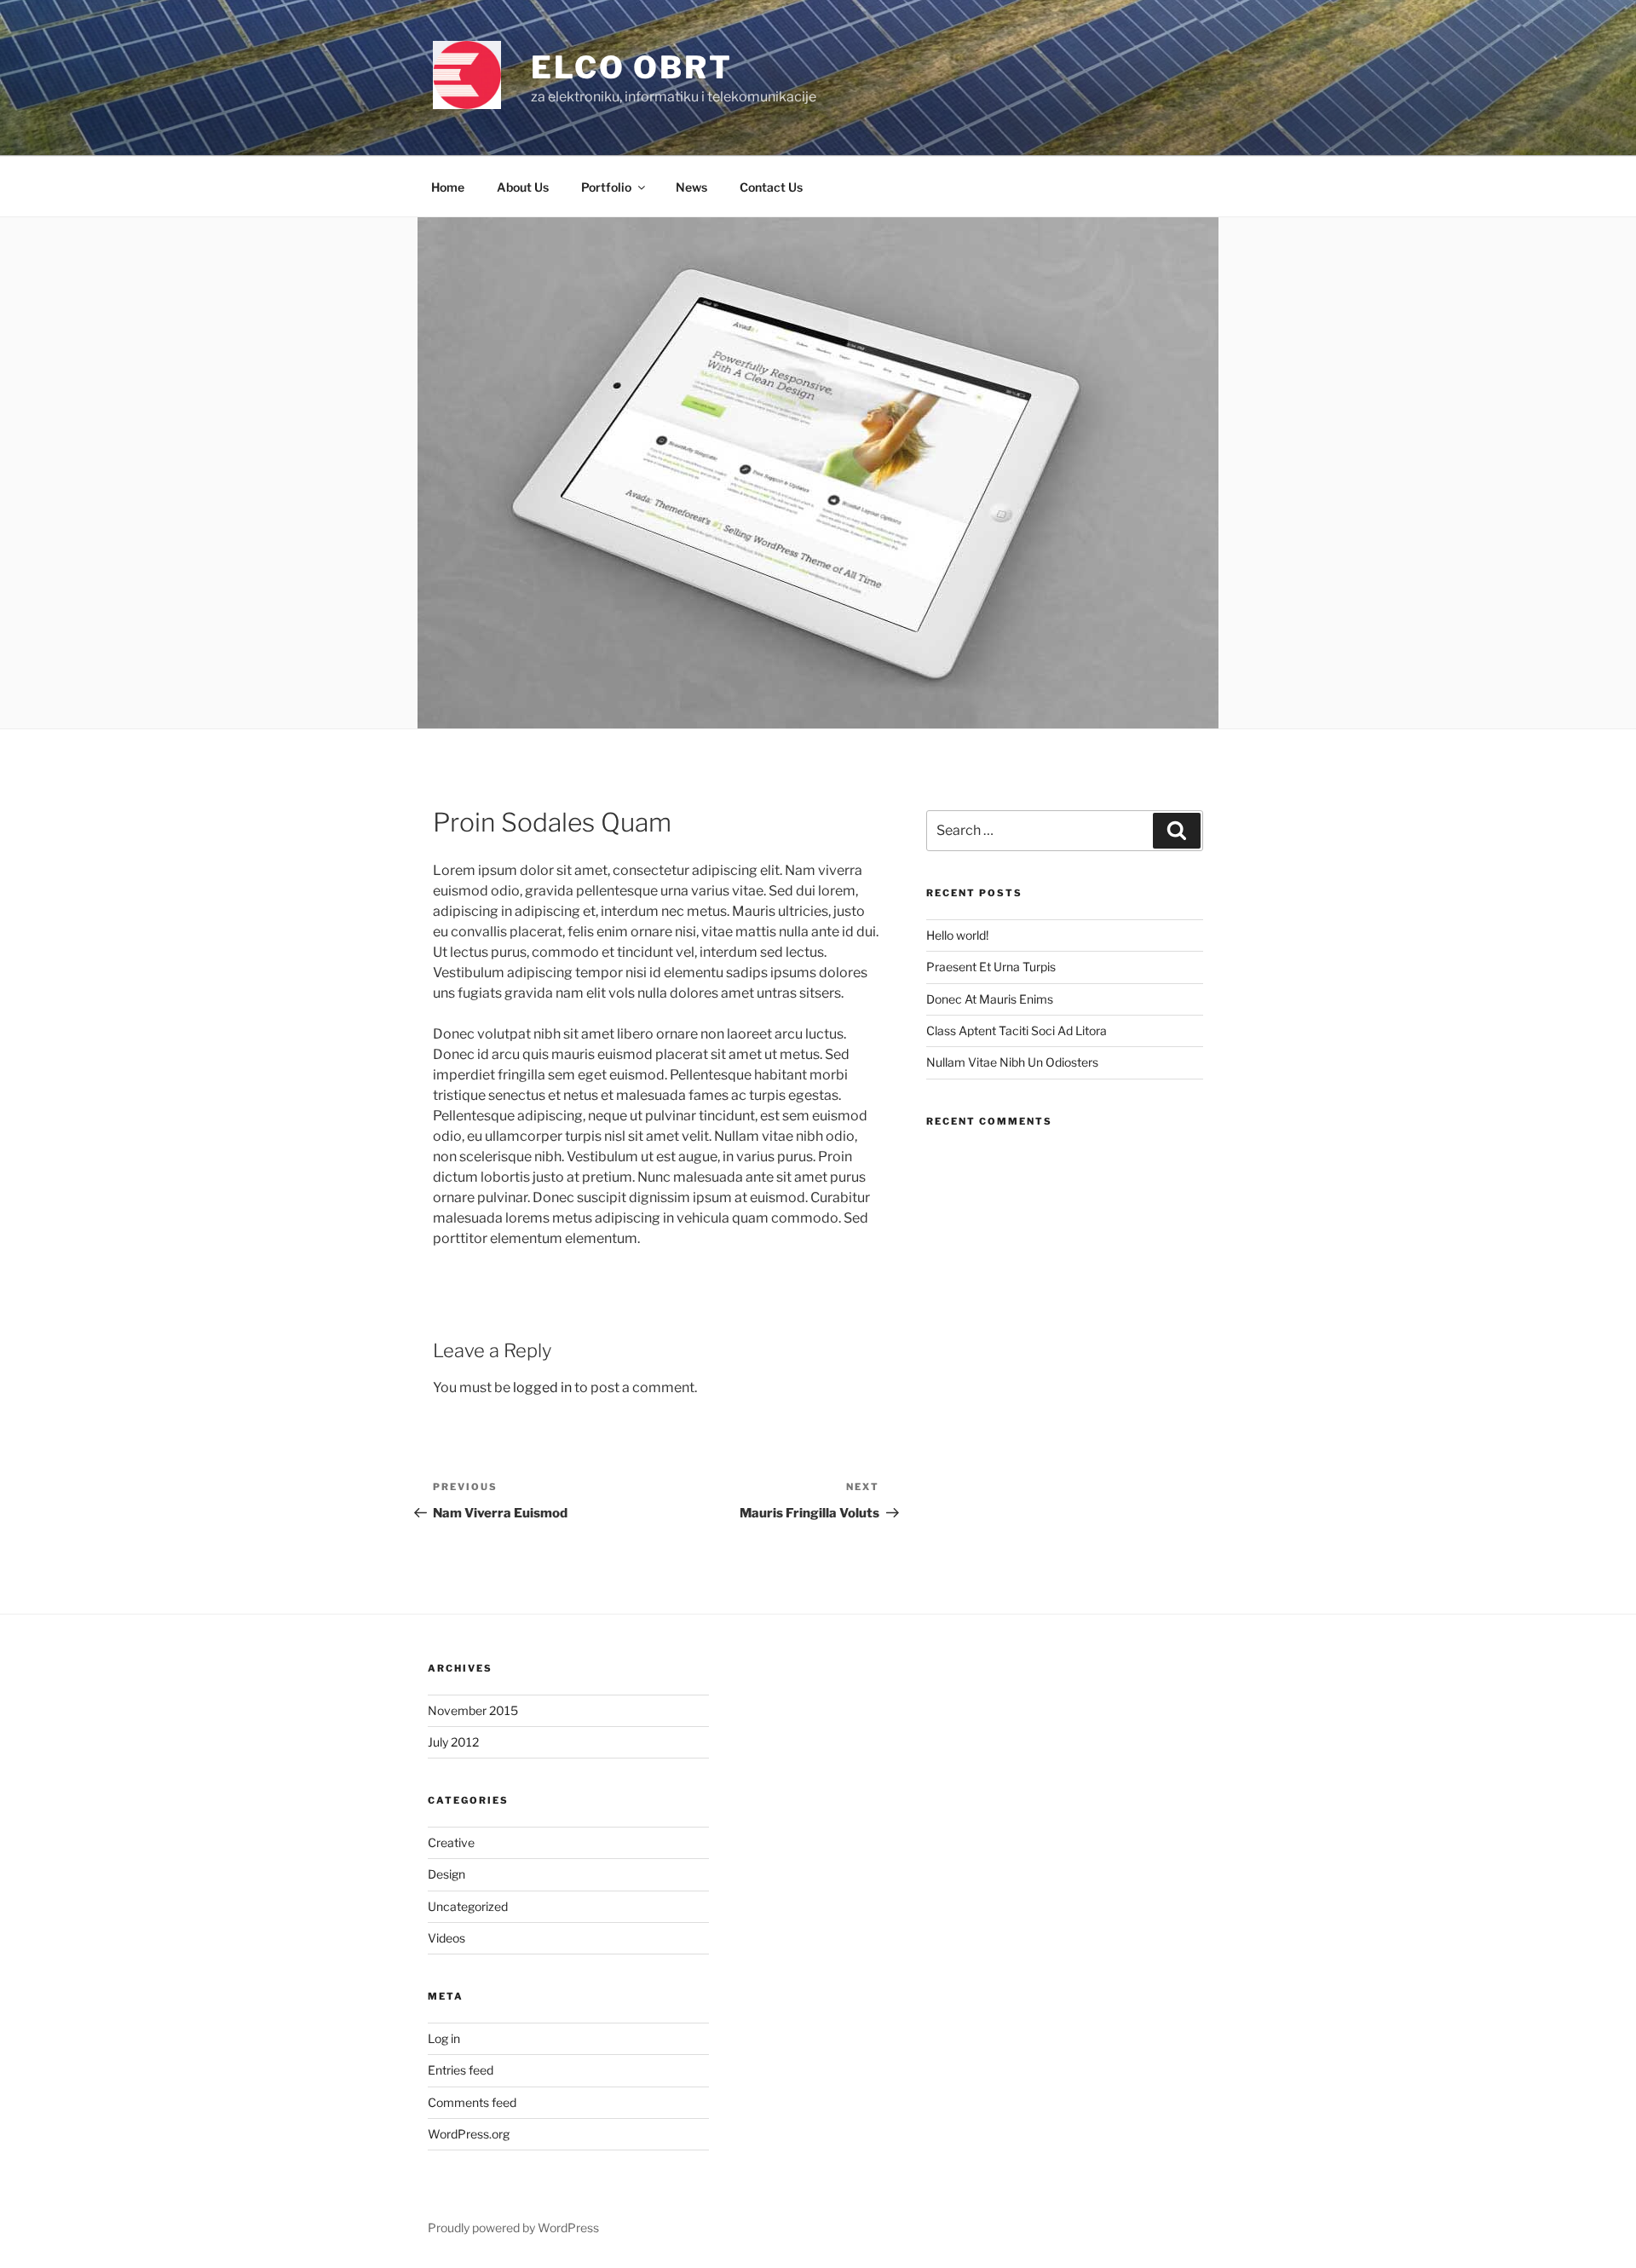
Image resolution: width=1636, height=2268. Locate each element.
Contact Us (771, 187)
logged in (542, 1387)
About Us (523, 187)
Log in (444, 2038)
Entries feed (461, 2070)
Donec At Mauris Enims (990, 999)
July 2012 (453, 1742)
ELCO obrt (632, 67)
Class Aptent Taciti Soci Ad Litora (1017, 1030)
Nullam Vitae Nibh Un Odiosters (1012, 1062)
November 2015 (473, 1710)
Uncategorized (468, 1906)
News (691, 187)
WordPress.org (469, 2134)
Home (448, 187)
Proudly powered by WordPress (513, 2228)
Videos (446, 1938)
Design (446, 1874)
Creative (451, 1842)
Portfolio (606, 187)
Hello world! (957, 935)
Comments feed (472, 2102)
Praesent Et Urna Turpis (991, 967)
